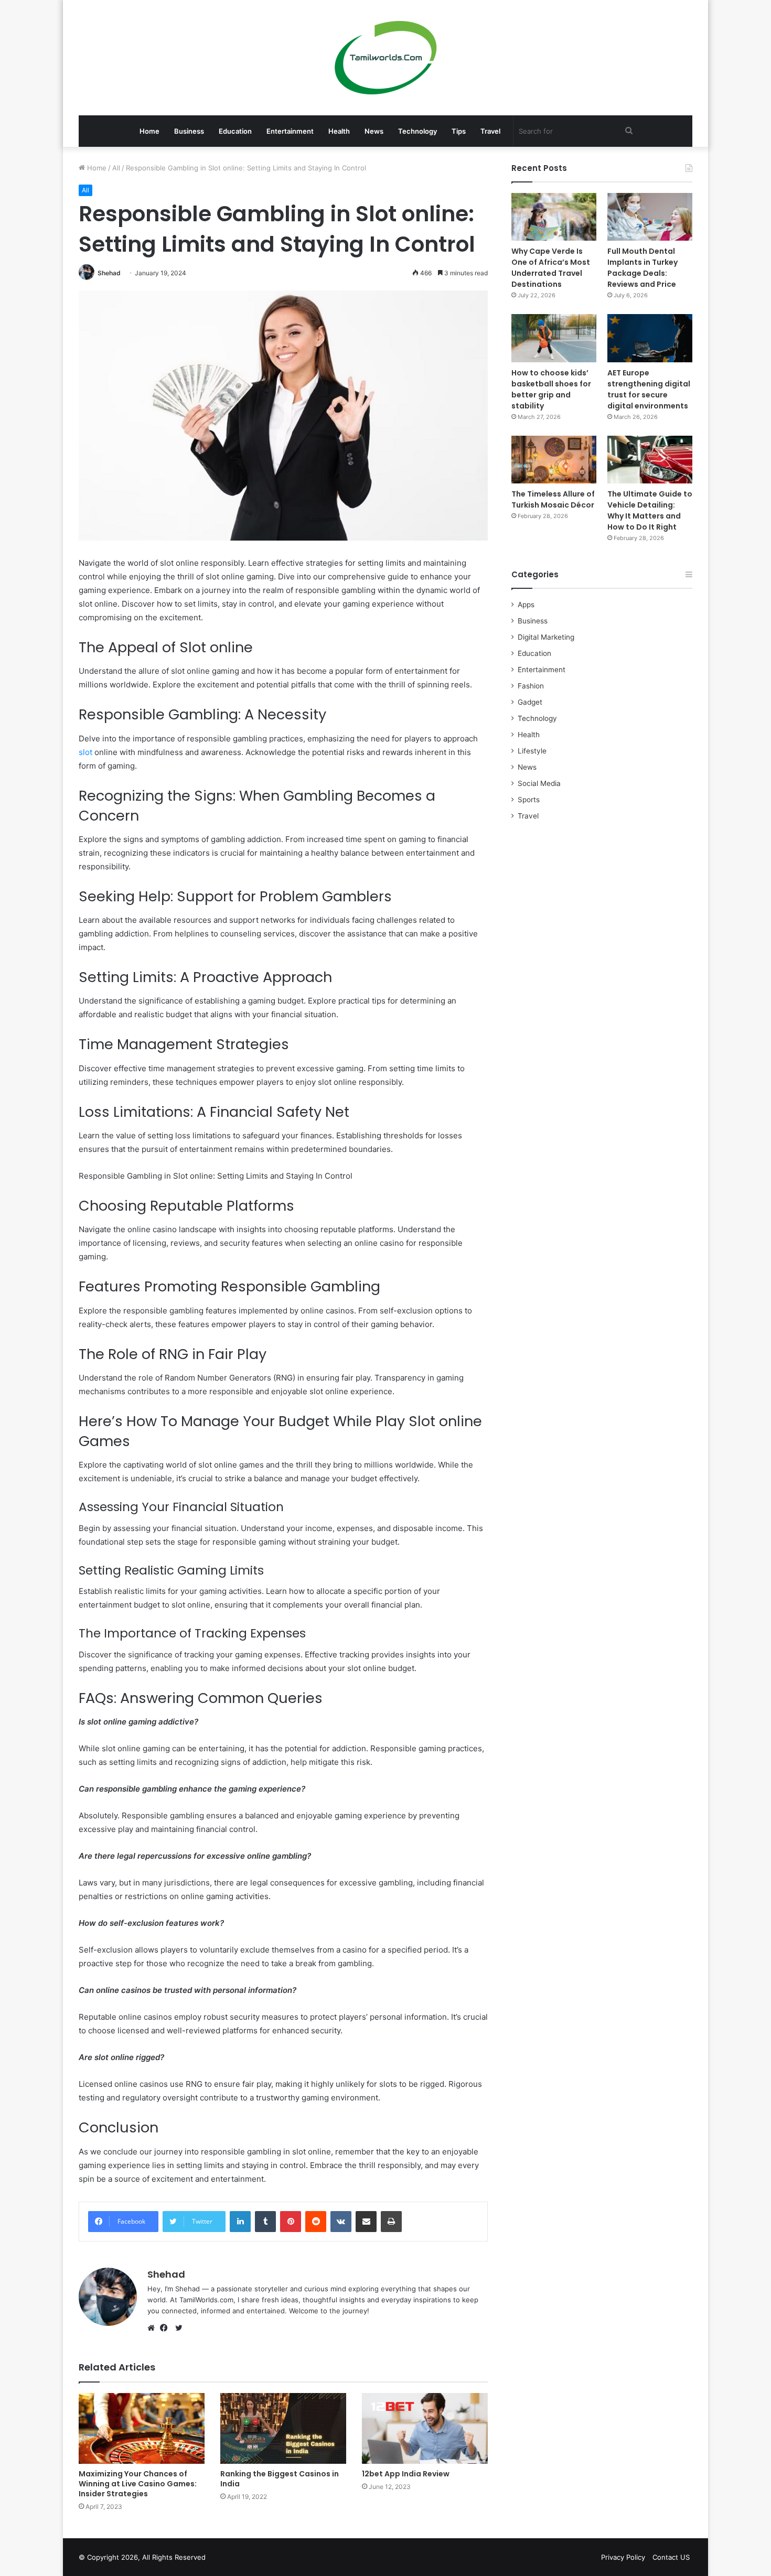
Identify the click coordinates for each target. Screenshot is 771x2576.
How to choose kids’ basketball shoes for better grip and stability (551, 389)
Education (235, 131)
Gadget (530, 702)
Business (189, 131)
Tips (459, 131)
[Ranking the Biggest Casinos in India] (283, 2428)
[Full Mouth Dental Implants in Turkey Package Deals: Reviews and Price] (650, 217)
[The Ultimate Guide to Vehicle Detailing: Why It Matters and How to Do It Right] (650, 460)
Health (339, 131)
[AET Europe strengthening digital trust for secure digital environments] (650, 338)
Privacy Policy (623, 2557)
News (374, 131)
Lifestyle (532, 751)
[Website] (154, 2328)
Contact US (671, 2557)
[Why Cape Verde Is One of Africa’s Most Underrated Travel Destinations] (554, 217)
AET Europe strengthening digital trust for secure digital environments (649, 389)
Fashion (531, 686)
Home (149, 131)
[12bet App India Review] (425, 2428)
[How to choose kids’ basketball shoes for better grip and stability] (554, 338)
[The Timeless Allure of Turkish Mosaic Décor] (554, 460)
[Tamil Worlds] (386, 58)
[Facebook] (166, 2328)
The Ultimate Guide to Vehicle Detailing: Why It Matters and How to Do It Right (650, 510)
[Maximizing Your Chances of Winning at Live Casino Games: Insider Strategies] (142, 2428)
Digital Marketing (546, 637)
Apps (526, 605)
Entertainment (290, 131)
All (116, 168)
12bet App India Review (406, 2474)
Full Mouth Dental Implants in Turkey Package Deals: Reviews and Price (642, 268)
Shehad (109, 273)
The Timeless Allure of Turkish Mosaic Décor (553, 499)
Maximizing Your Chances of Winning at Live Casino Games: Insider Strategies (138, 2484)
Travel (490, 131)
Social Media (539, 783)
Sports (529, 800)
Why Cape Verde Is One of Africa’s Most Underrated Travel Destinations (551, 268)
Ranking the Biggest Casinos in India (280, 2479)
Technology (417, 131)
